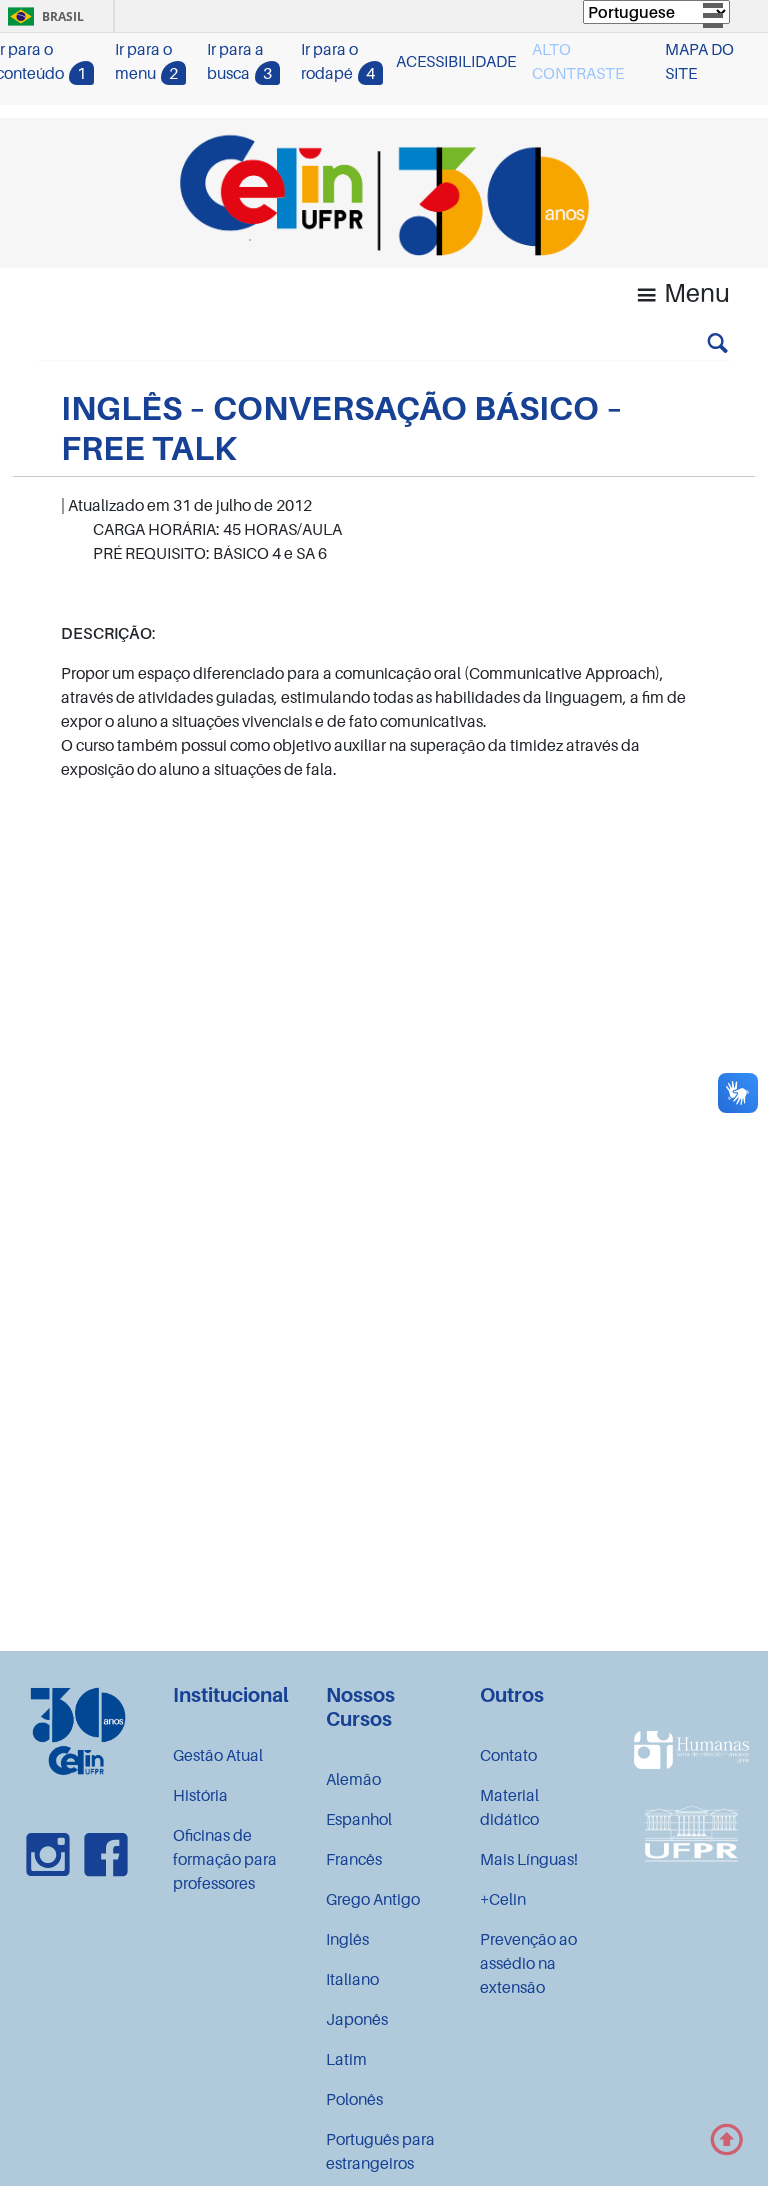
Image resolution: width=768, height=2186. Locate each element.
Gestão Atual (218, 1755)
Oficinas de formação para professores (225, 1859)
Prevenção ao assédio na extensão (528, 1963)
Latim (346, 2059)
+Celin (503, 1899)
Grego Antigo (373, 1899)
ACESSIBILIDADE (456, 61)
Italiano (352, 1979)
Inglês (347, 1939)
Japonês (357, 2019)
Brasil (42, 16)
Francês (354, 1859)
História (200, 1795)
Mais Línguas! (529, 1859)
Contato (508, 1755)
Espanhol (359, 1819)
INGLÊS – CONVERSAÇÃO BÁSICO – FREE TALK (342, 427)
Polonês (354, 2099)
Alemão (353, 1779)
